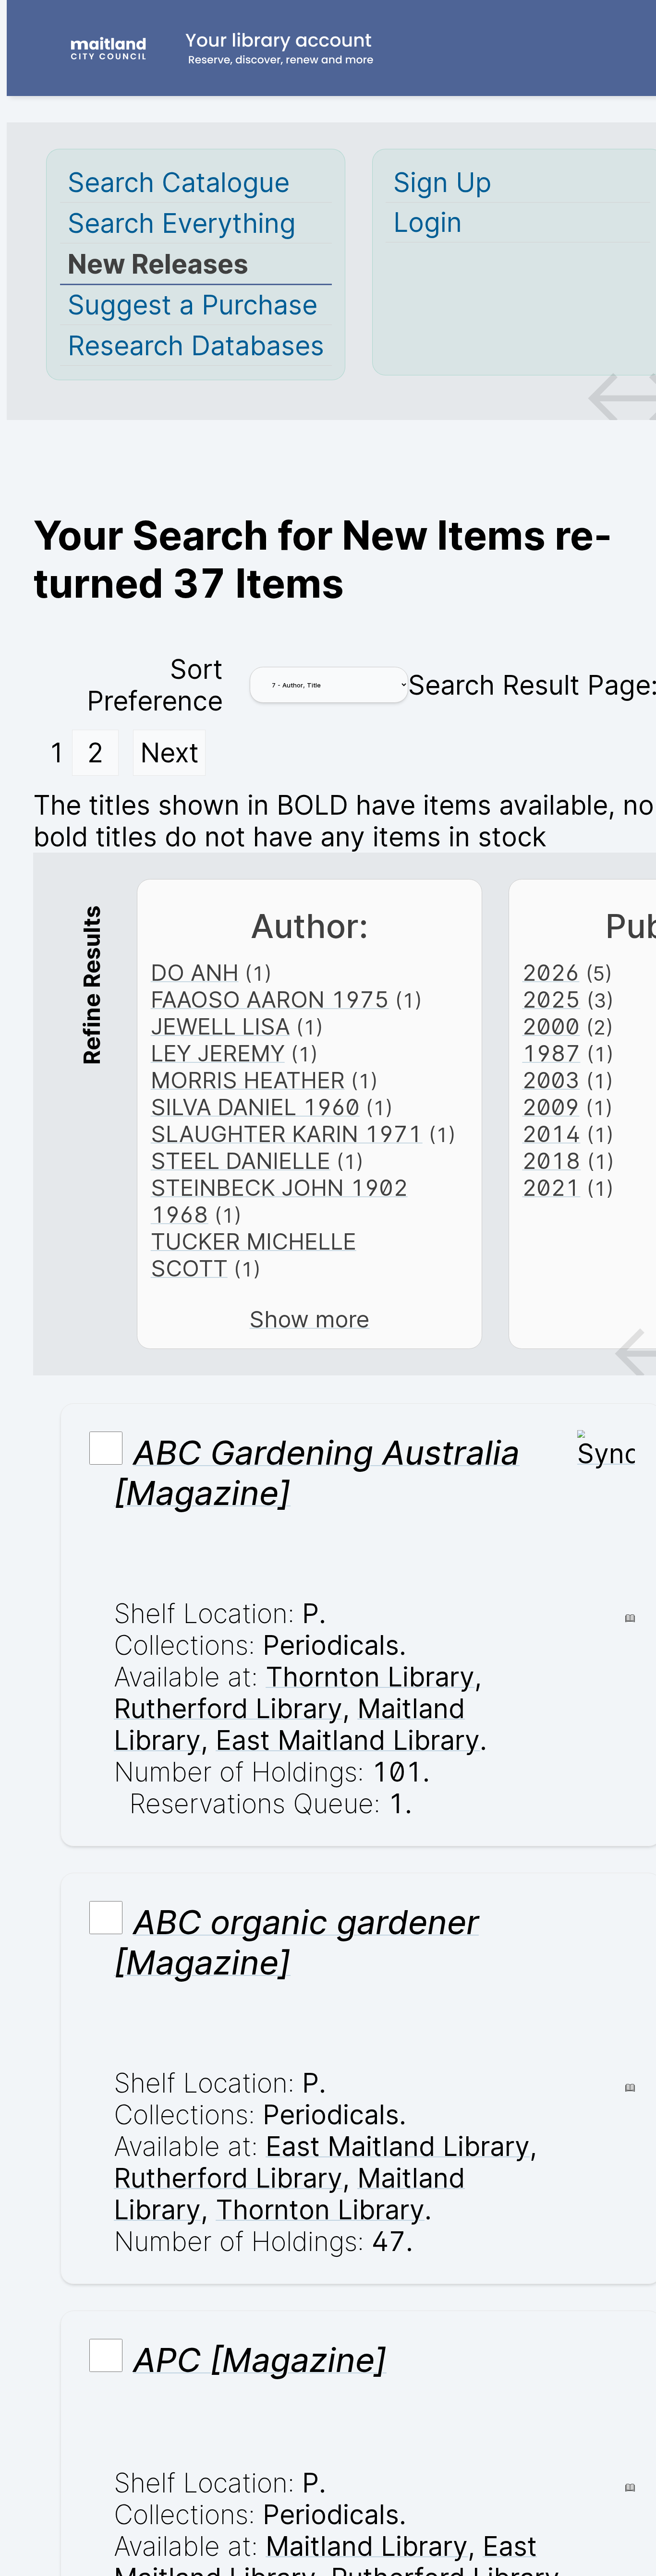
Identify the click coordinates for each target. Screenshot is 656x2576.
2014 (551, 1134)
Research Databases (196, 346)
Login (428, 222)
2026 (551, 973)
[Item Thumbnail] (606, 1454)
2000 (551, 1026)
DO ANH (195, 973)
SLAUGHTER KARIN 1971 (287, 1134)
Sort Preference (155, 685)
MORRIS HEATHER (248, 1080)
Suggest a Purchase (193, 305)
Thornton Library (370, 1677)
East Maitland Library (348, 1740)
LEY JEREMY (218, 1053)
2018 (551, 1161)
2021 (551, 1188)
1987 (551, 1053)
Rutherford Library (228, 1709)
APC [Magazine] (260, 2360)
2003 (551, 1080)
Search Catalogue (179, 182)
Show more (309, 1319)
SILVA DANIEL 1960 (255, 1107)
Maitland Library (367, 2546)
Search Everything (182, 223)
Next (170, 753)
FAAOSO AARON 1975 (270, 999)
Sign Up (442, 182)
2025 (551, 999)
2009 (551, 1107)
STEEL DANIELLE (241, 1161)
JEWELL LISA (220, 1026)
